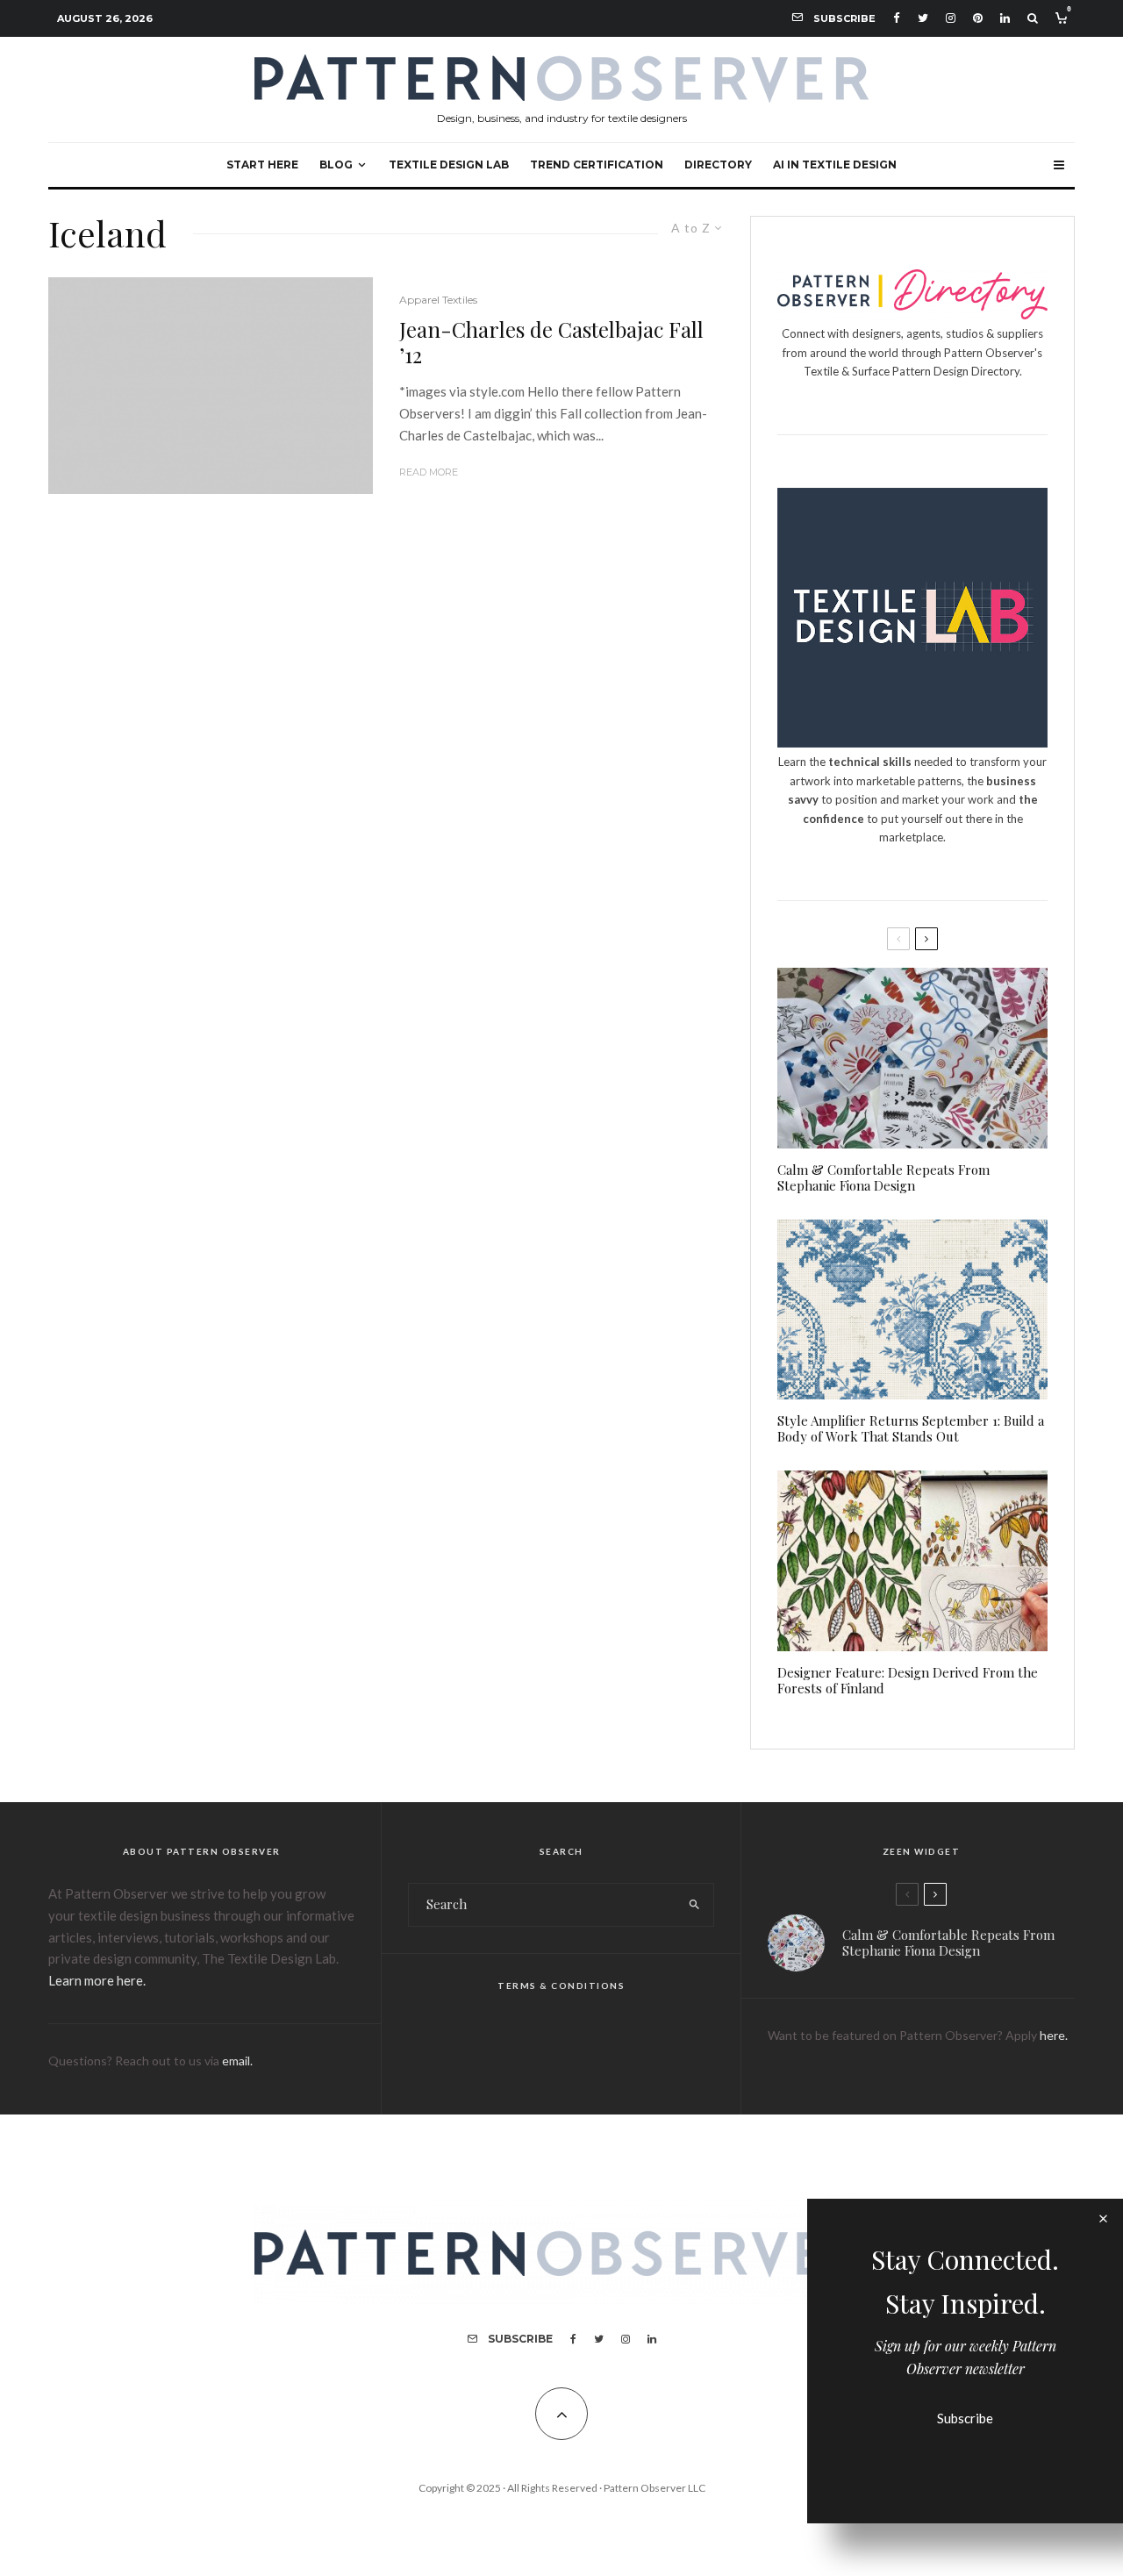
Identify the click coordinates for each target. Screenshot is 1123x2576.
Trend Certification (597, 165)
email (236, 2061)
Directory (718, 165)
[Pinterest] (978, 18)
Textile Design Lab (449, 165)
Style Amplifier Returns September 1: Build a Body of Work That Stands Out (911, 1428)
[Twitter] (923, 18)
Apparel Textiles (438, 300)
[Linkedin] (1005, 18)
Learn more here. (97, 1980)
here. (1054, 2035)
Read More (429, 472)
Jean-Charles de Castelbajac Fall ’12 (551, 342)
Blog (336, 165)
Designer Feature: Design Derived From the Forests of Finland (908, 1680)
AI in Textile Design (835, 165)
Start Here (262, 165)
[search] (694, 1905)
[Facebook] (897, 18)
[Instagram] (951, 18)
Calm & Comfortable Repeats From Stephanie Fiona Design (883, 1177)
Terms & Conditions (561, 1986)
